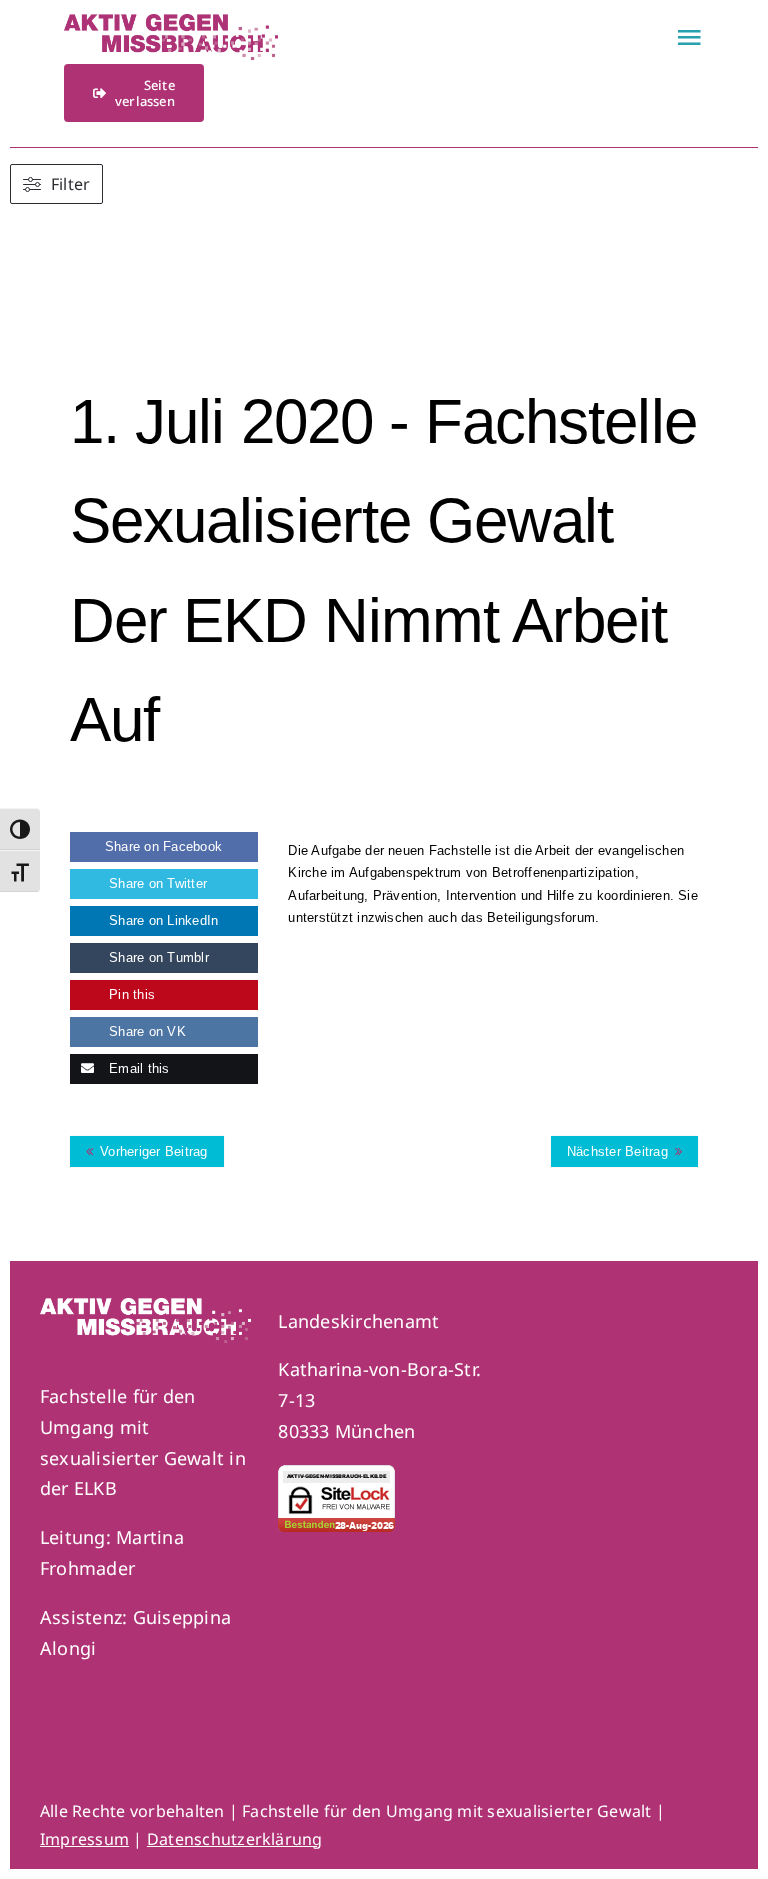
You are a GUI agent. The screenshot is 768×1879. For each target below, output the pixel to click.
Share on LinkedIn (161, 920)
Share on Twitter (156, 883)
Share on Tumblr (157, 957)
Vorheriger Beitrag (153, 1151)
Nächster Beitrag (617, 1151)
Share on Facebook (163, 846)
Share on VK (145, 1031)
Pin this (130, 994)
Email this (137, 1068)
